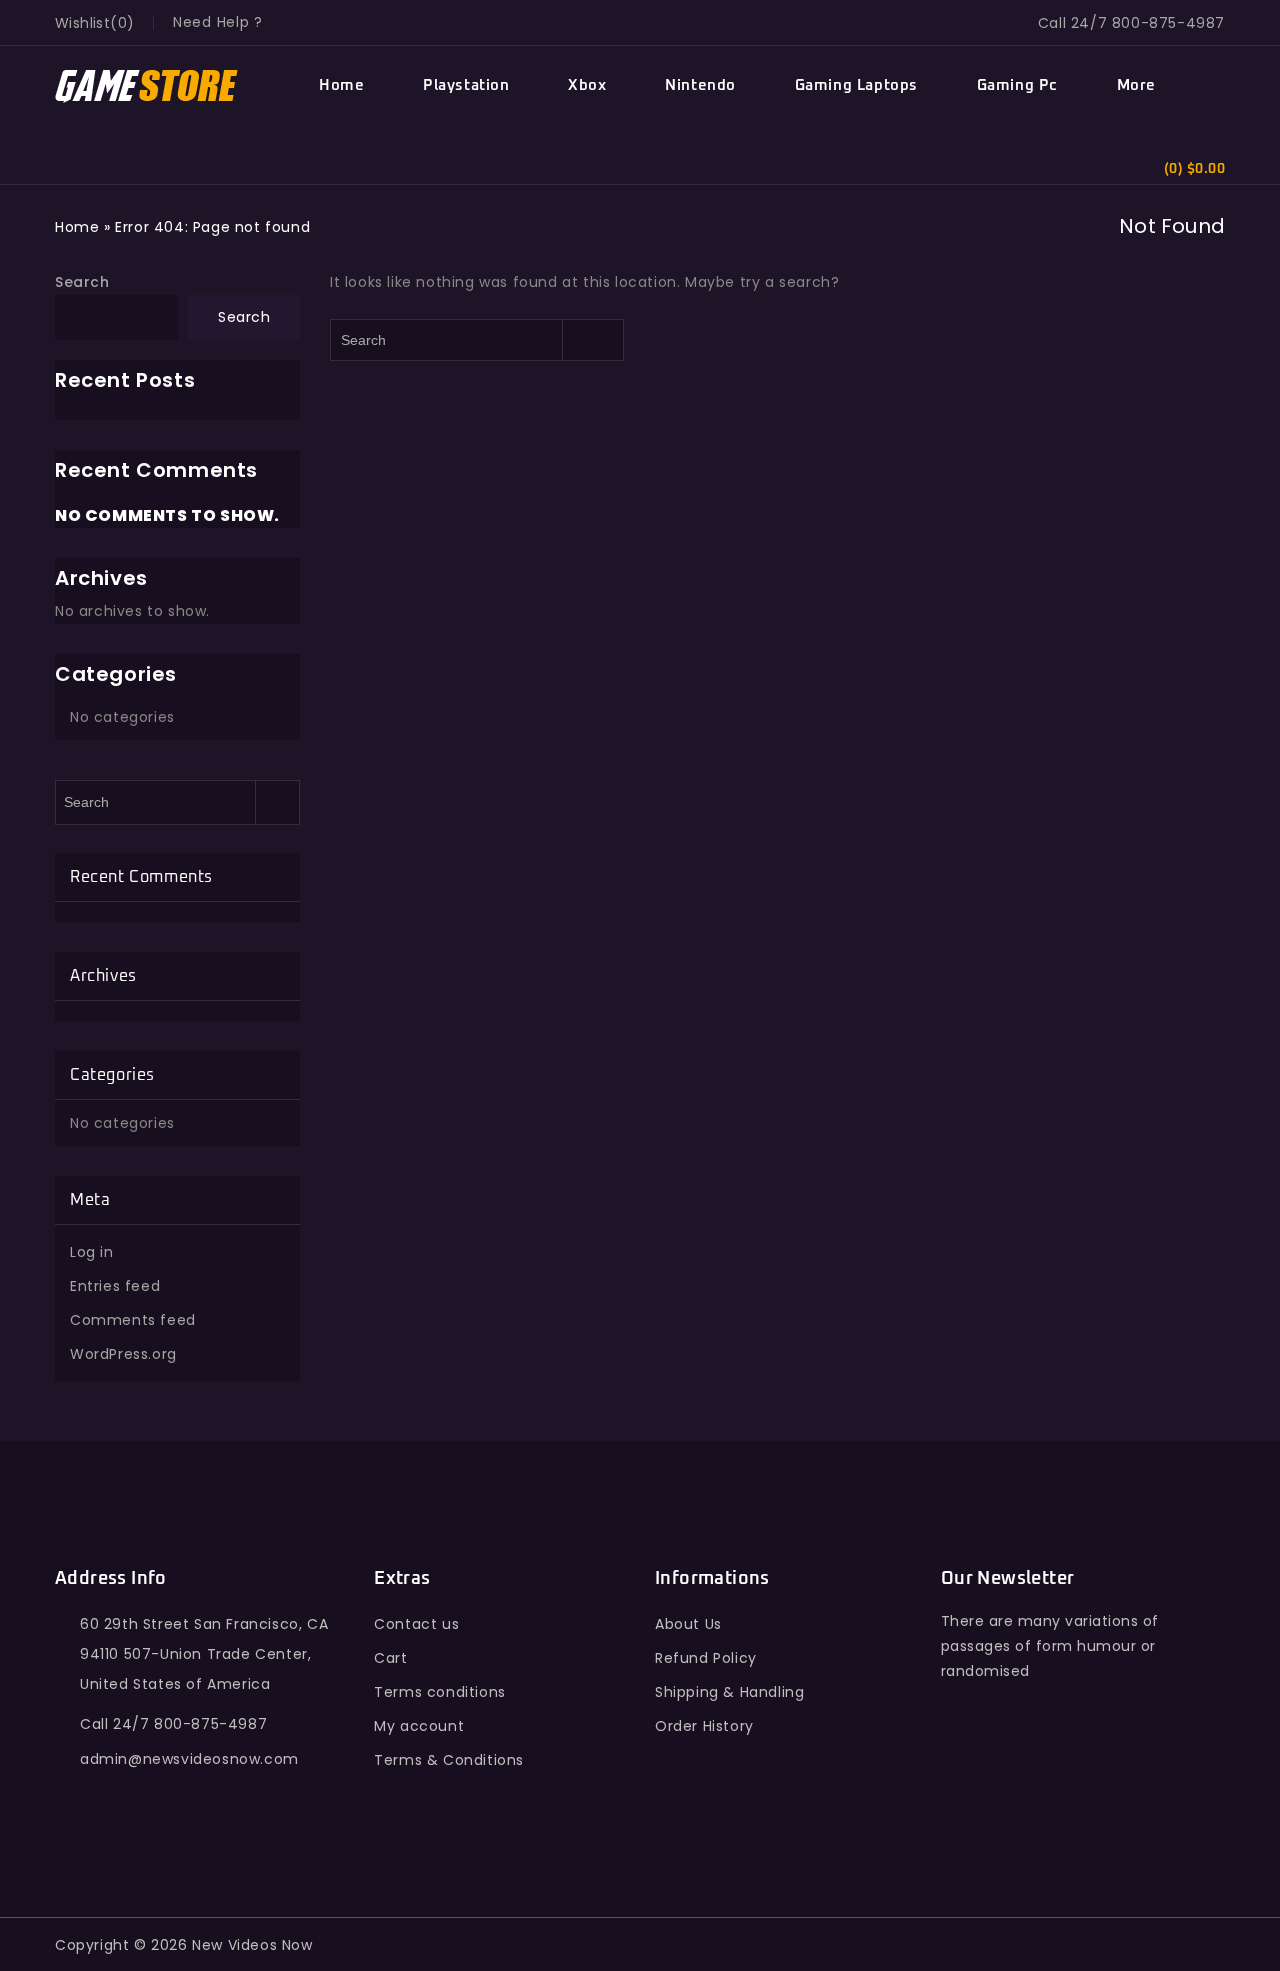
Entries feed (115, 1286)
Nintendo (700, 85)
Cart (390, 1658)
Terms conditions (440, 1692)
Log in (92, 1252)
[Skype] (1091, 1792)
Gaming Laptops (856, 85)
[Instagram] (1134, 1792)
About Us (688, 1624)
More (1136, 85)
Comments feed (133, 1320)
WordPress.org (123, 1354)
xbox (587, 85)
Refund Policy (706, 1658)
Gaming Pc (1017, 85)
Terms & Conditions (449, 1760)
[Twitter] (1003, 1792)
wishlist (82, 23)
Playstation (466, 85)
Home (341, 85)
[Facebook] (960, 1792)
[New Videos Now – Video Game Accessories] (147, 86)
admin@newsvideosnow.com (189, 1759)
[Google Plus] (1047, 1792)
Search (82, 282)
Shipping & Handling (729, 1692)
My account (419, 1726)
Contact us (416, 1624)
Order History (704, 1726)
